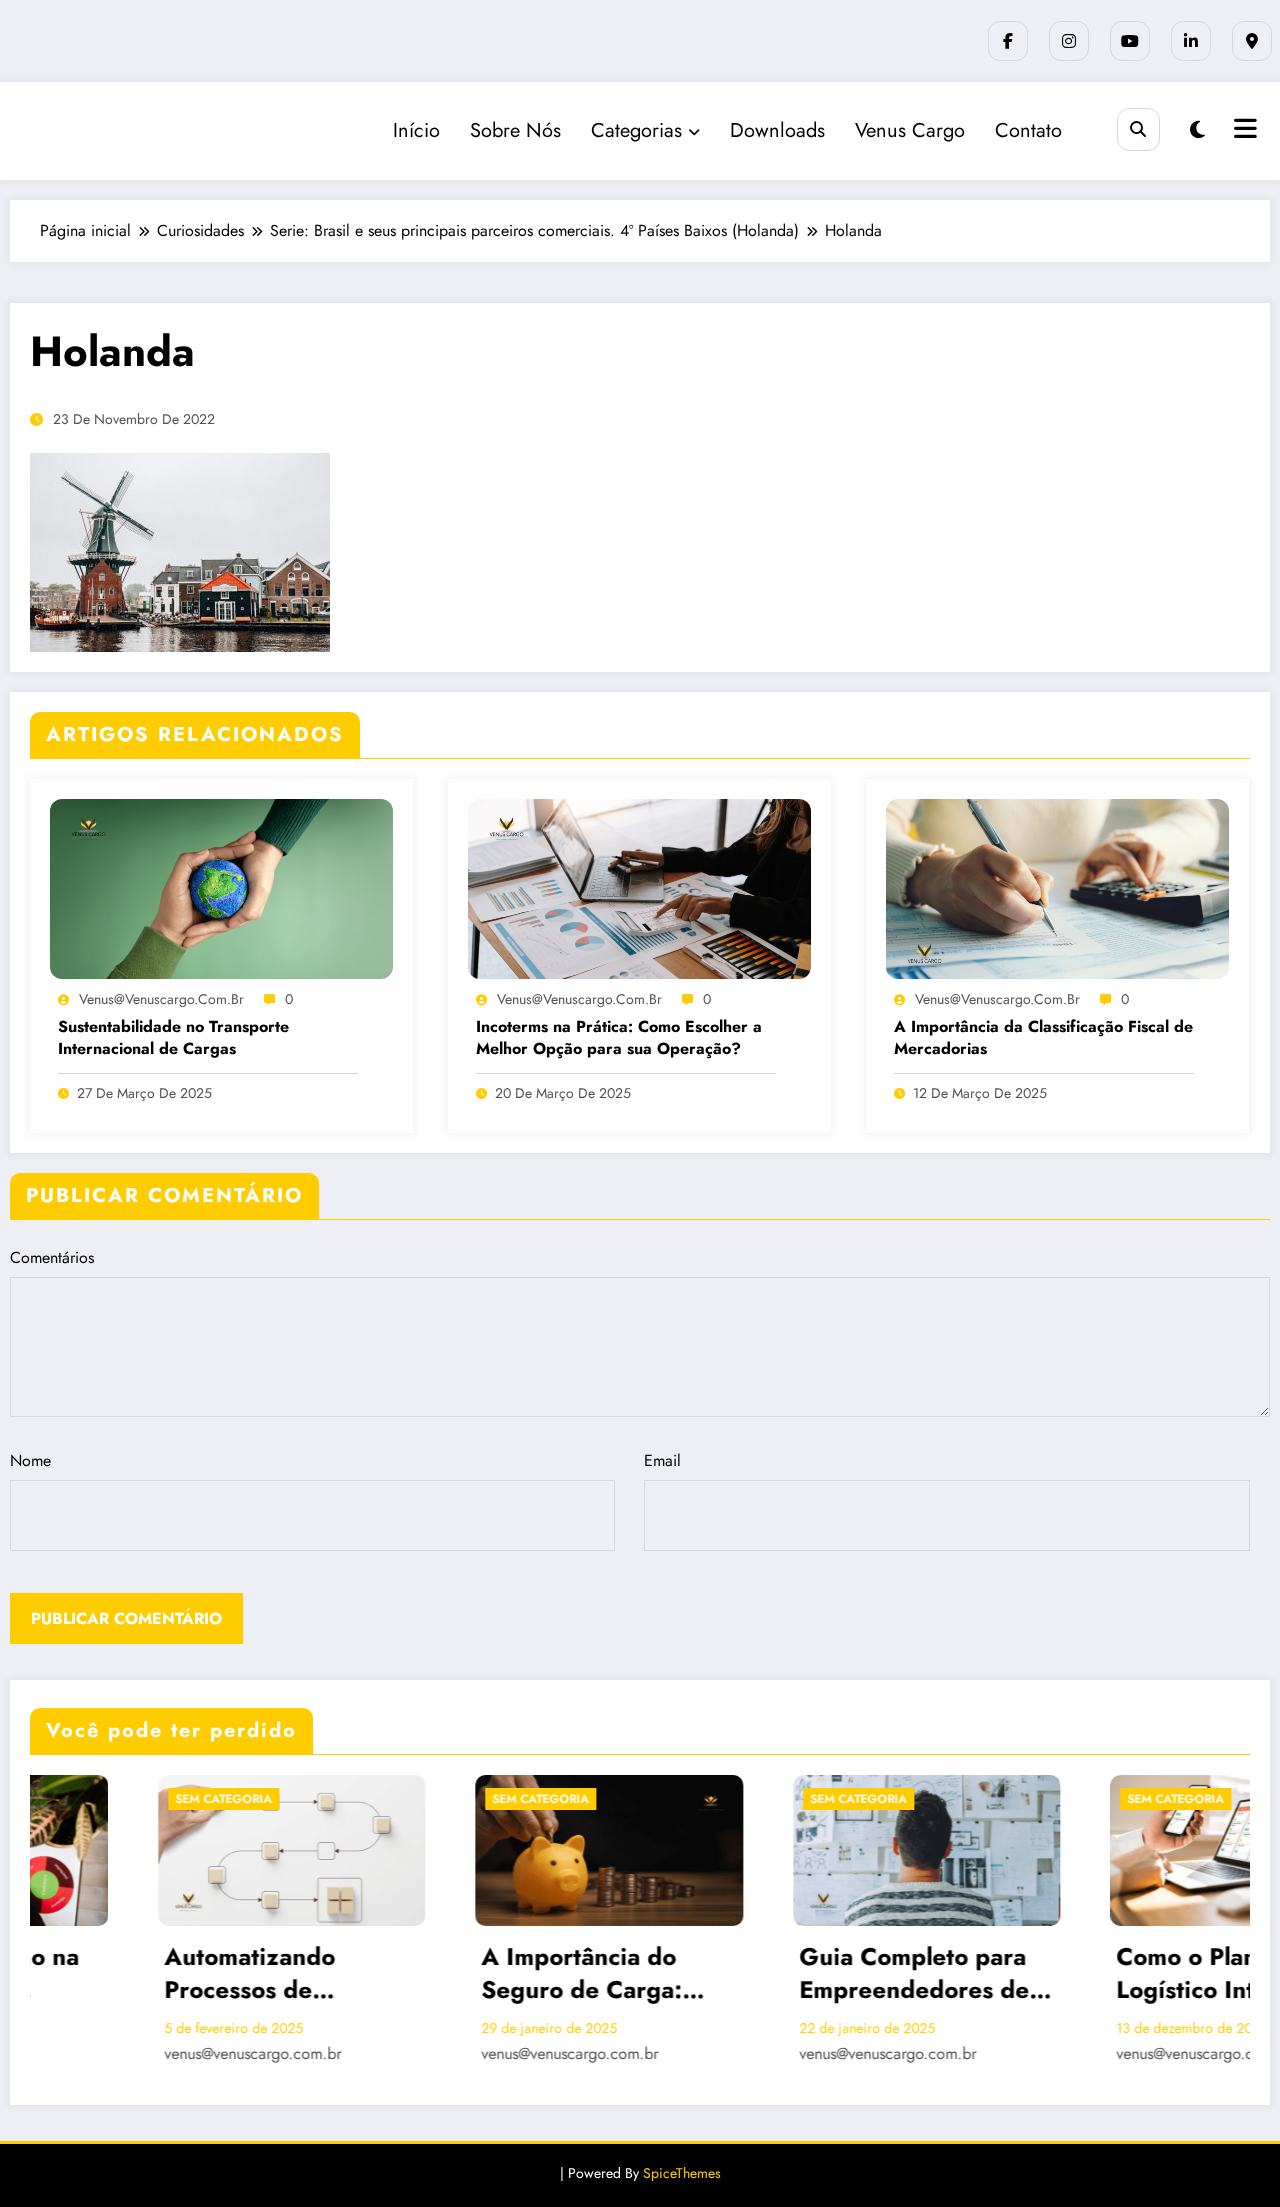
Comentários (52, 1257)
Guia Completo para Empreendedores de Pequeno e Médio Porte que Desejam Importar (787, 1973)
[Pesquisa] (1138, 129)
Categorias (636, 130)
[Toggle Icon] (1243, 131)
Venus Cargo (910, 130)
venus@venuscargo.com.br (161, 999)
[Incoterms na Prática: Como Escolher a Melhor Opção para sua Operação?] (639, 887)
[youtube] (1130, 41)
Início (416, 130)
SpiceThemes (682, 2173)
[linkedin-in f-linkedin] (1191, 41)
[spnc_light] (1197, 130)
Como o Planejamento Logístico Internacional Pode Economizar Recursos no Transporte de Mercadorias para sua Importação (1116, 1973)
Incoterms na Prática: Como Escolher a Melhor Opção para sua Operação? (619, 1038)
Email (662, 1460)
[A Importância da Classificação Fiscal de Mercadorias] (1057, 887)
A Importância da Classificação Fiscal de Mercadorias (1043, 1038)
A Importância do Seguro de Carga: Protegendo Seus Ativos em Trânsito (457, 1973)
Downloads (777, 130)
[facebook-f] (1008, 41)
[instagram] (1069, 41)
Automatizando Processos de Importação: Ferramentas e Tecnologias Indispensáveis (122, 1973)
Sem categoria (96, 1799)
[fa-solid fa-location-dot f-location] (1252, 41)
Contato (1028, 130)
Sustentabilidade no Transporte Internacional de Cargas (173, 1038)
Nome (30, 1460)
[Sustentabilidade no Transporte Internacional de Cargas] (221, 887)
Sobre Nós (515, 130)
